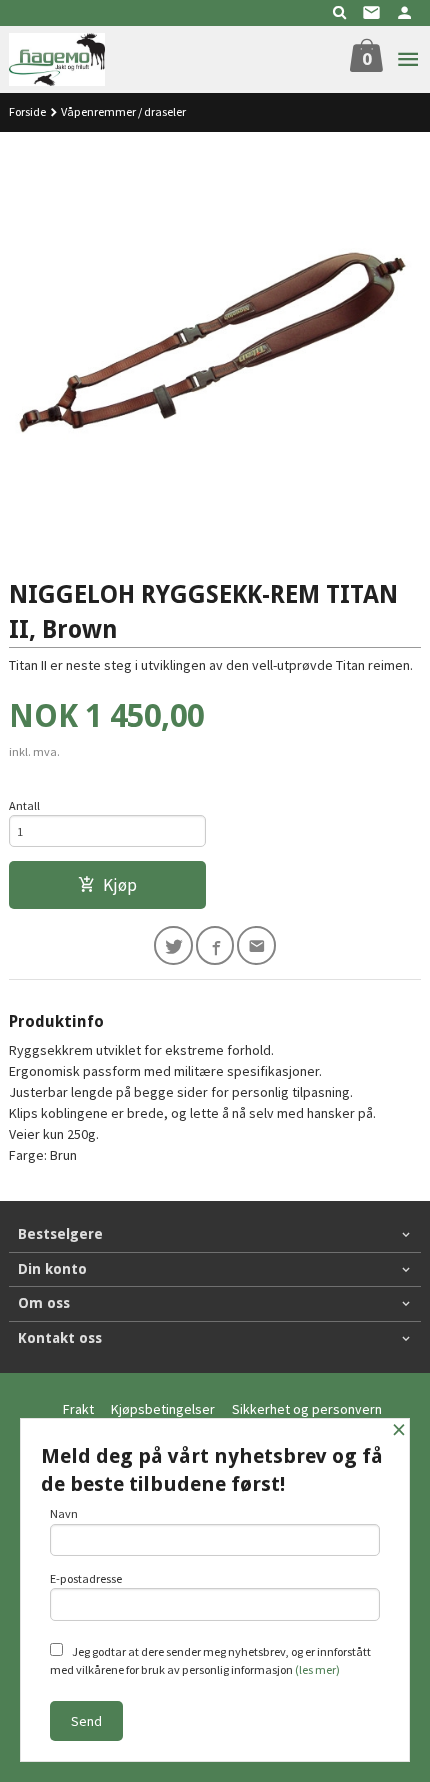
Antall (24, 805)
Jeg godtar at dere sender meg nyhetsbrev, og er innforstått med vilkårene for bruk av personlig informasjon (210, 1660)
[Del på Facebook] (215, 945)
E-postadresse (86, 1578)
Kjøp (120, 885)
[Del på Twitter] (173, 945)
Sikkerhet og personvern (307, 1409)
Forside (27, 111)
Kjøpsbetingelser (163, 1409)
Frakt (78, 1409)
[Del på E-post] (256, 945)
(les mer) (317, 1669)
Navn (64, 1513)
